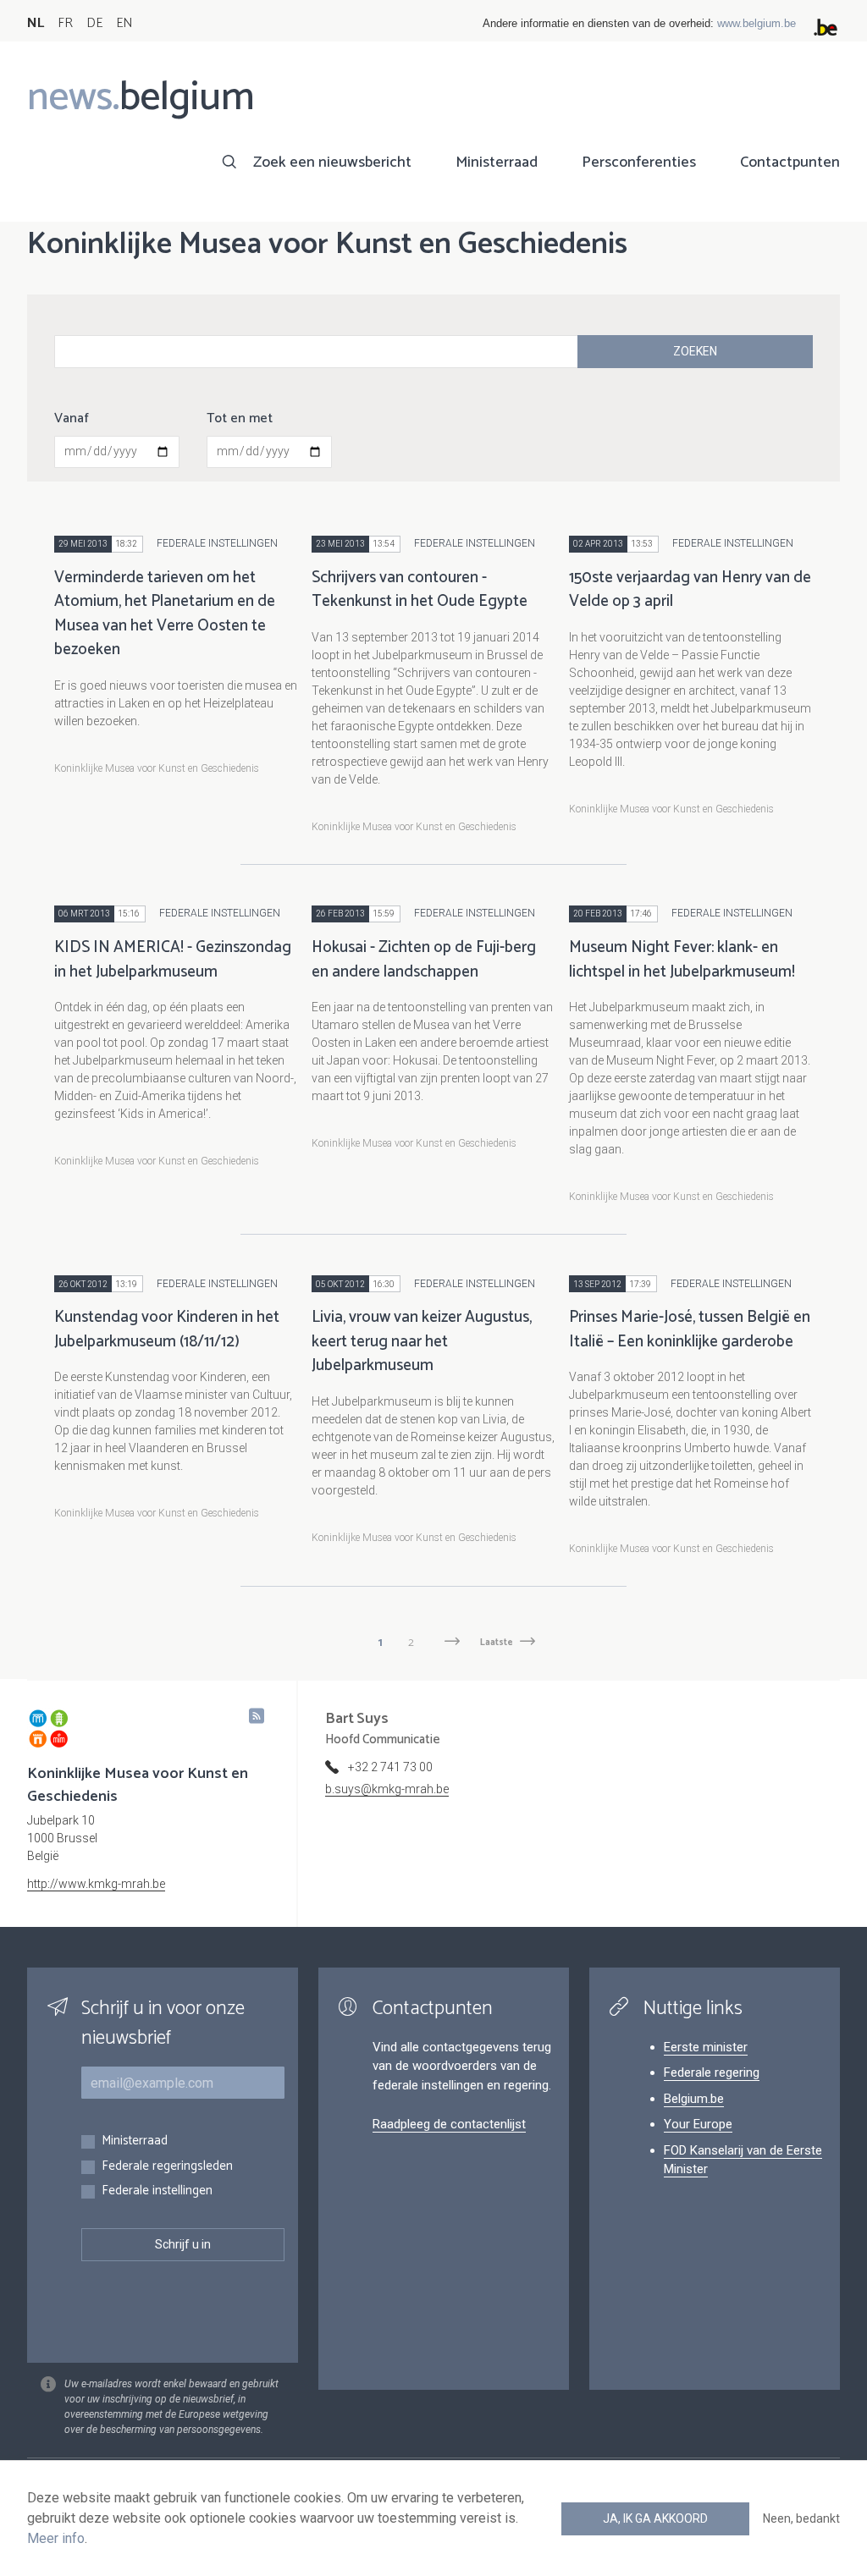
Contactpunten (790, 162)
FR (65, 23)
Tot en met (240, 419)
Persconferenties (639, 162)
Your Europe (698, 2124)
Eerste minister (706, 2047)
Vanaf (72, 419)
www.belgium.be (757, 23)
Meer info (56, 2538)
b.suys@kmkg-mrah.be (387, 1789)
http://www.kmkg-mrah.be (96, 1884)
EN (124, 23)
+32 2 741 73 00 (390, 1767)
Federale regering (712, 2072)
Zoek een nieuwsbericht (332, 162)
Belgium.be (694, 2099)
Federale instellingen (157, 2191)
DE (94, 23)
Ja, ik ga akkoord (655, 2518)
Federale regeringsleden (167, 2167)
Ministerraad (497, 162)
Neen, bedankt (801, 2518)
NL (36, 23)
